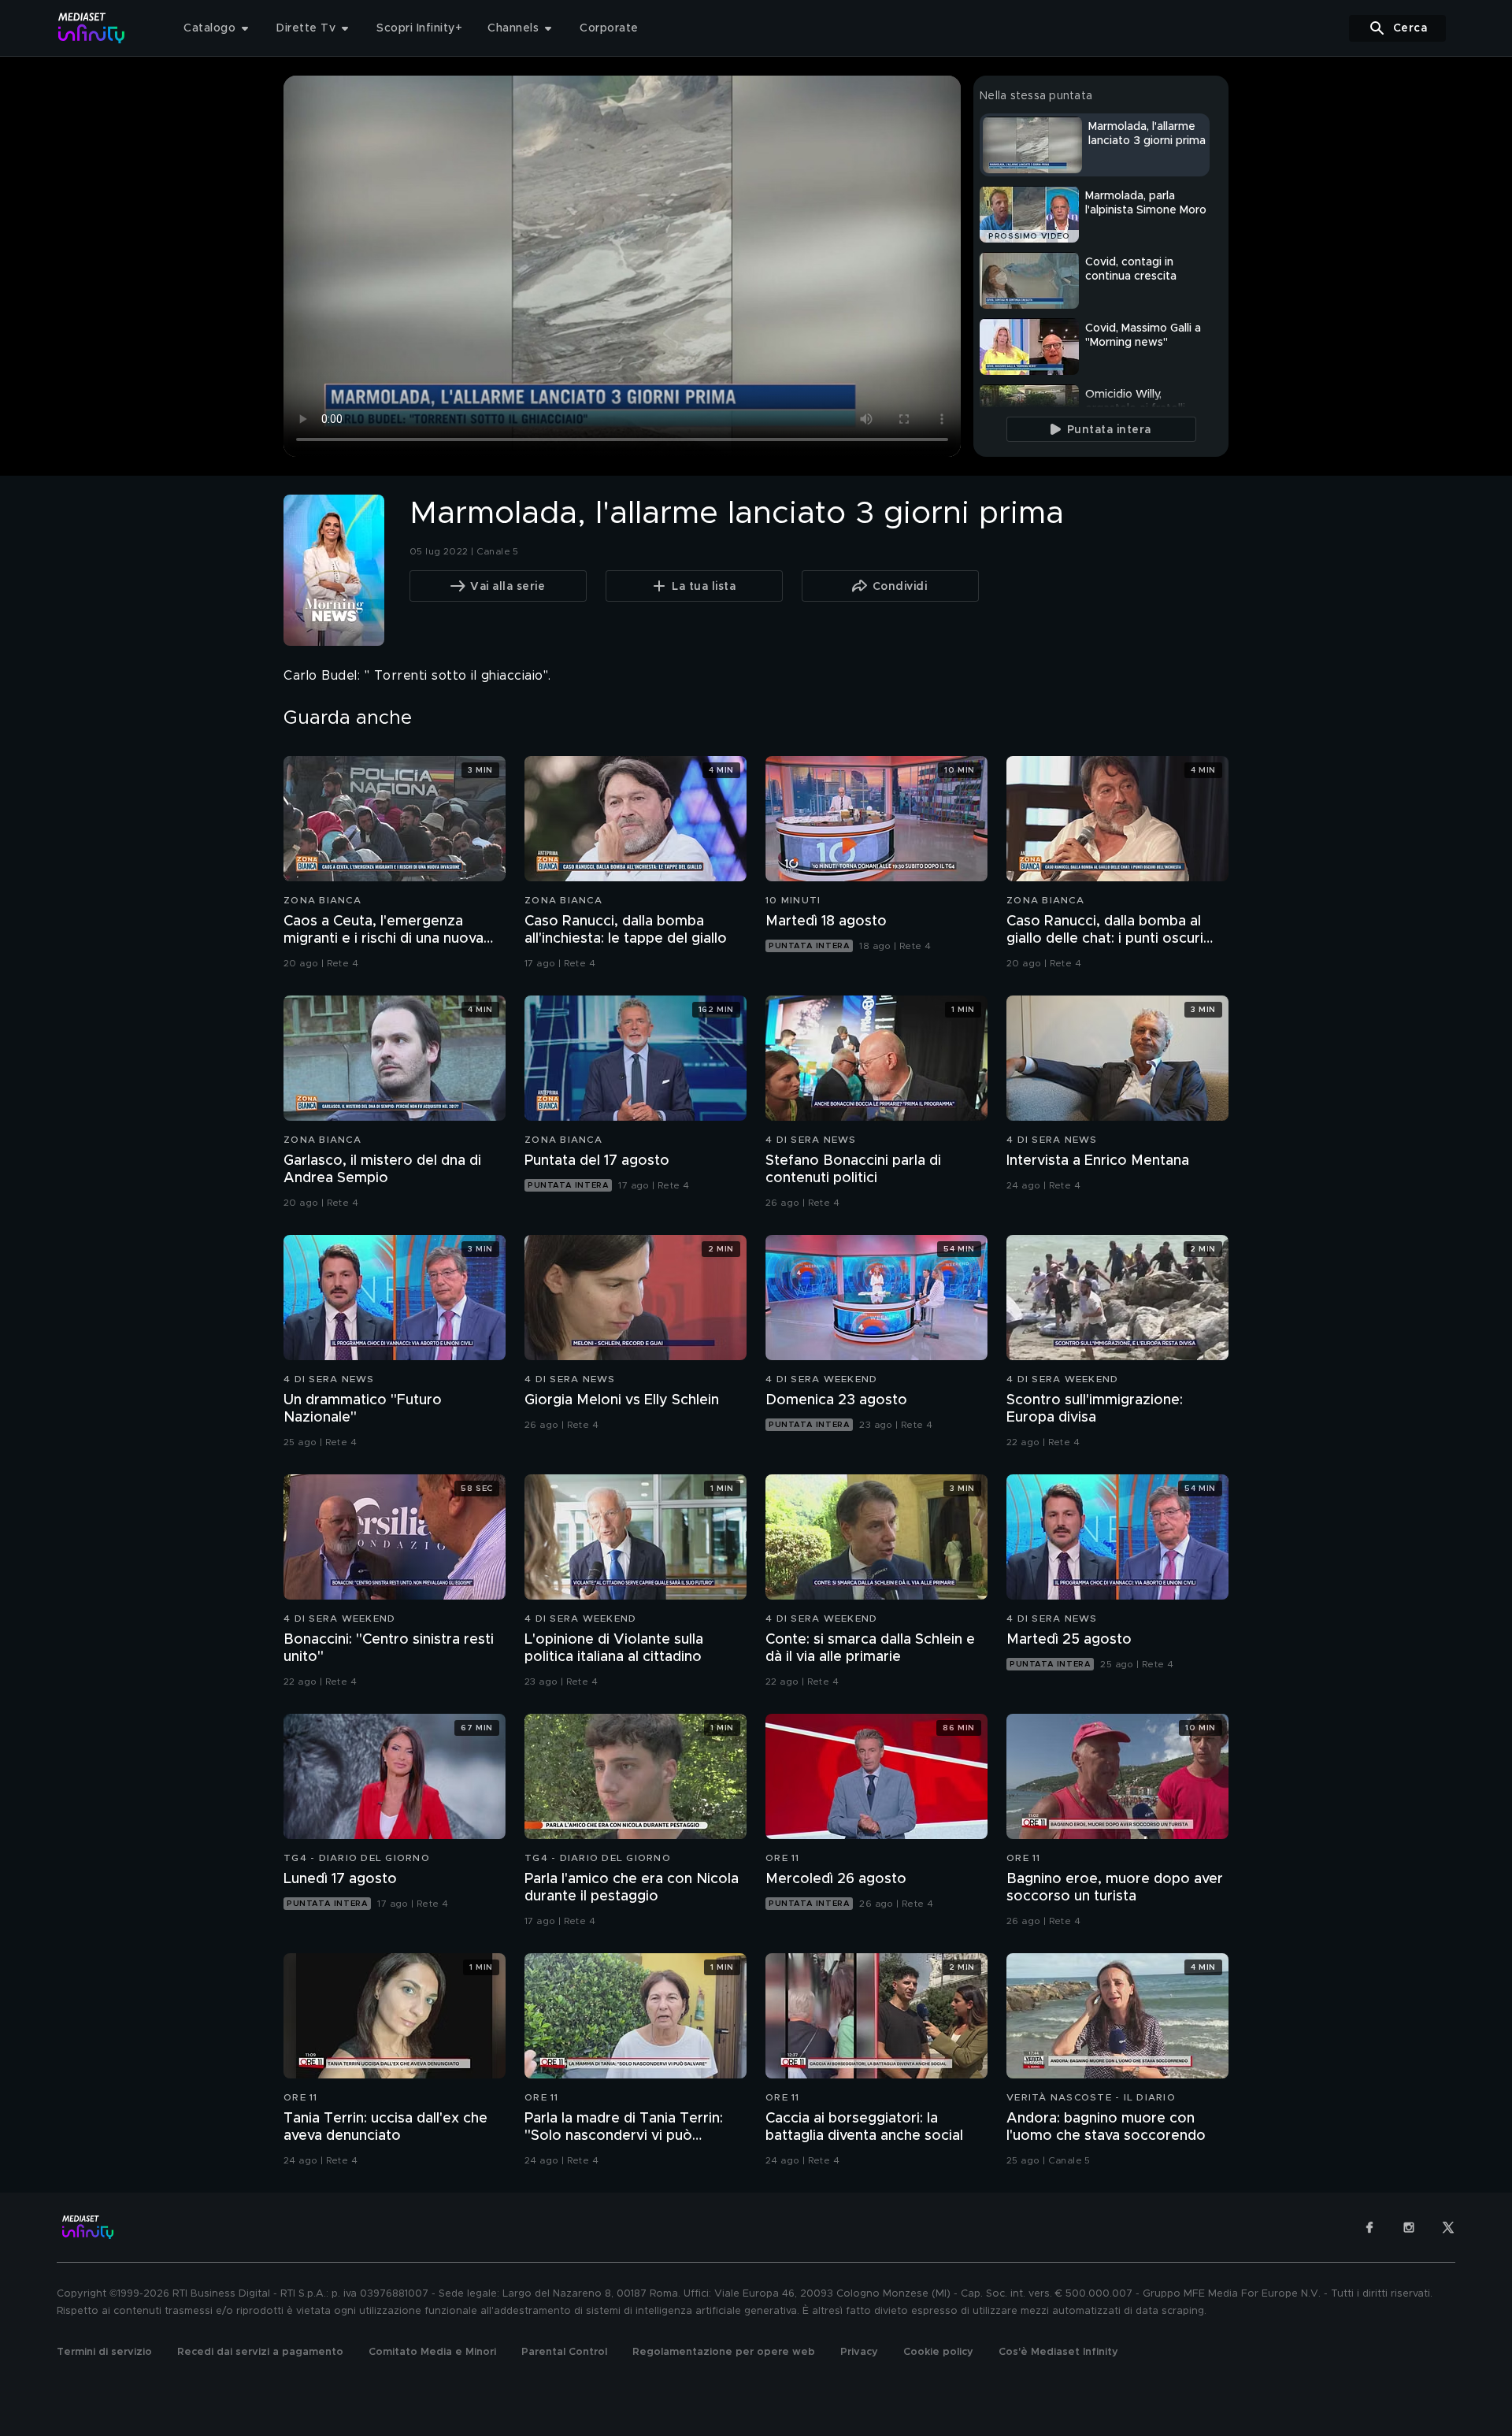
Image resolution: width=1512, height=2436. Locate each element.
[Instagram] (1409, 2227)
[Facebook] (1369, 2227)
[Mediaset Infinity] (92, 28)
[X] (1448, 2227)
